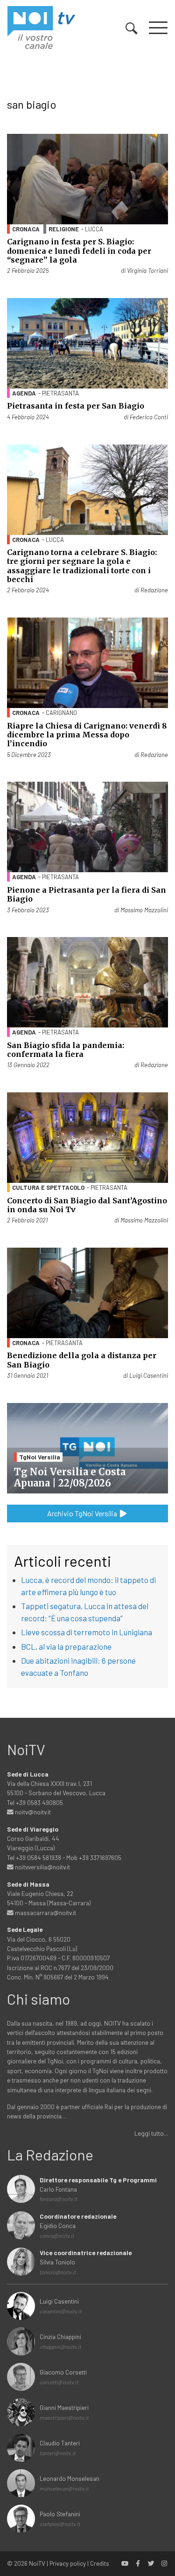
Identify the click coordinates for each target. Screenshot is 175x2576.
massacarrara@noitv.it (45, 1913)
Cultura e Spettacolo (48, 1187)
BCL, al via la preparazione (66, 1646)
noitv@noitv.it (32, 1812)
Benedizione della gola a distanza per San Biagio (82, 1360)
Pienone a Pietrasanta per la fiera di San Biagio (87, 894)
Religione (64, 229)
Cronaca (26, 229)
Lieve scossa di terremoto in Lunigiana (87, 1632)
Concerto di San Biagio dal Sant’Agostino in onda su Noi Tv (87, 1205)
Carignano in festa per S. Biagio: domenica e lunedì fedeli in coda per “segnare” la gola (79, 250)
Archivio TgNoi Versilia (83, 1513)
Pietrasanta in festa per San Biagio (76, 406)
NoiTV (37, 2563)
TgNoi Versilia (40, 1457)
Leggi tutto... (151, 2133)
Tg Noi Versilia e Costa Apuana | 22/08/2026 (70, 1477)
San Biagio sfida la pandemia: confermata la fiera (66, 1050)
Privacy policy (68, 2563)
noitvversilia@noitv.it (42, 1867)
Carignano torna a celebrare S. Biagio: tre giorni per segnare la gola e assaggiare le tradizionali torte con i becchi (82, 566)
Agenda (24, 393)
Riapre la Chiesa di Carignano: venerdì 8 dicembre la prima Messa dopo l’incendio (87, 735)
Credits (100, 2563)
